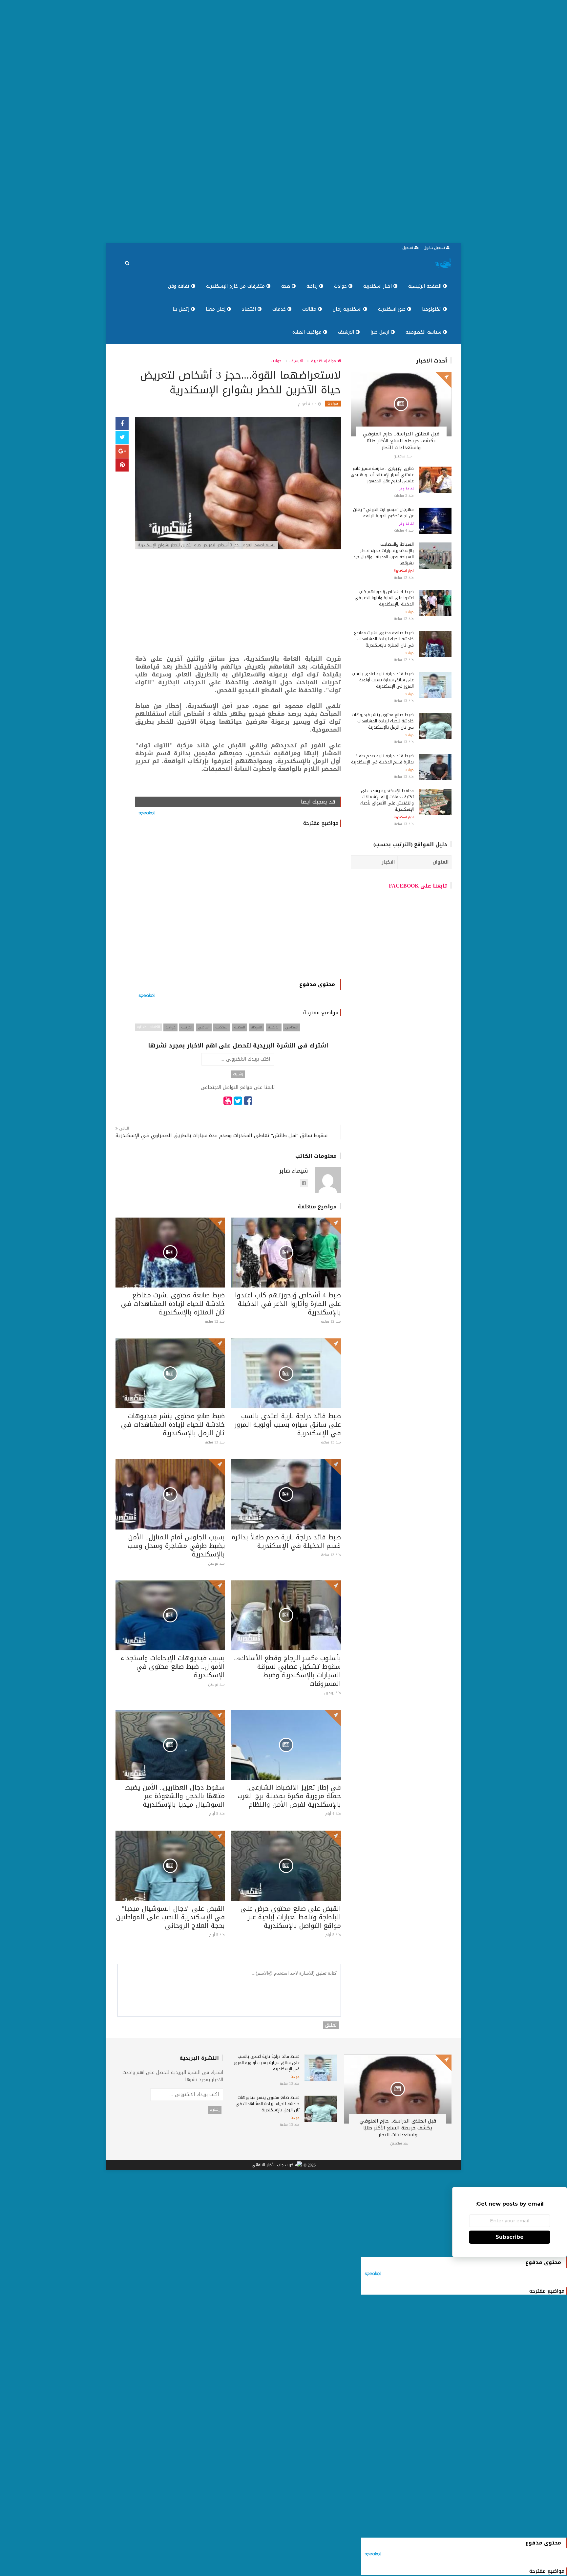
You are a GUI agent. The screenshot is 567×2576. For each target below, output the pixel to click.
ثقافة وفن (180, 286)
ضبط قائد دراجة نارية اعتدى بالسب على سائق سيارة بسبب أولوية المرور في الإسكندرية (288, 1424)
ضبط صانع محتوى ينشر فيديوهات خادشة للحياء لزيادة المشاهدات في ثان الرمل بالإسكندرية (173, 1424)
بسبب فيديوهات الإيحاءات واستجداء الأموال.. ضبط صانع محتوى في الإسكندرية (173, 1666)
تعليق (331, 2025)
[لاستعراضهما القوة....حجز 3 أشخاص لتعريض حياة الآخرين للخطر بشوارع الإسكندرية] (238, 484)
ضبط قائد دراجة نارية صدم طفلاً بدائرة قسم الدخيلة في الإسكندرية (286, 1541)
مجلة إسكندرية (324, 361)
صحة (286, 286)
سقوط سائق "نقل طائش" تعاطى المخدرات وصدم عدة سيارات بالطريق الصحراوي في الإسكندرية (221, 1136)
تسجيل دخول (435, 248)
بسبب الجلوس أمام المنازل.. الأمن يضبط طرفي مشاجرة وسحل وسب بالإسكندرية (176, 1546)
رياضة (313, 286)
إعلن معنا (216, 309)
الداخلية (274, 1027)
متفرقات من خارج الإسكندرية (236, 286)
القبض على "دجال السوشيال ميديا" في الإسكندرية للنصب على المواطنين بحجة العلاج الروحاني (170, 1917)
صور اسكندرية (393, 309)
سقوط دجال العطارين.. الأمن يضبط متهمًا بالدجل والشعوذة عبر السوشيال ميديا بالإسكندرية (175, 1796)
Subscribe (510, 2237)
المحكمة (222, 1027)
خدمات (280, 309)
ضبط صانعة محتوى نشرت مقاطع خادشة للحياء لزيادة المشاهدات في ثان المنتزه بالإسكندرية (173, 1304)
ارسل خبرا (381, 332)
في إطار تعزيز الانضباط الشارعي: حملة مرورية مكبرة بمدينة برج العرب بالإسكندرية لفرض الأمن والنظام (289, 1796)
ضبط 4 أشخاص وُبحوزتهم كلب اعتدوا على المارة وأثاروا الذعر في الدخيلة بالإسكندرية (288, 1304)
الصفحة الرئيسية (426, 286)
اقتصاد (250, 309)
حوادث (341, 286)
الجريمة (187, 1027)
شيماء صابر (294, 1171)
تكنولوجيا (432, 309)
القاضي (204, 1027)
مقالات (310, 309)
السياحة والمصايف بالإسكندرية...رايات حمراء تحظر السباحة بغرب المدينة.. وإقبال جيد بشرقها (383, 554)
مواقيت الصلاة (308, 332)
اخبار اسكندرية (378, 286)
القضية (240, 1027)
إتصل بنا (182, 309)
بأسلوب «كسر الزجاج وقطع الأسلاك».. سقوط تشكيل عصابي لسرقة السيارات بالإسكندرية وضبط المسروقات (287, 1671)
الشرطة (256, 1027)
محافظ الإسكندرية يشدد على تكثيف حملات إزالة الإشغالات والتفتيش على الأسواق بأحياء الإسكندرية (387, 800)
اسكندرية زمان (348, 309)
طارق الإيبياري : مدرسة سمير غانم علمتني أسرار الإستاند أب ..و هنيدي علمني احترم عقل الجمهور (382, 475)
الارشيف (347, 332)
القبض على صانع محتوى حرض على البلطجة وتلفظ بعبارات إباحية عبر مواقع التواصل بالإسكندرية (291, 1917)
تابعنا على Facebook (418, 886)
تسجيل (408, 248)
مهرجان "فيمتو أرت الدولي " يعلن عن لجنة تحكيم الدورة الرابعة (383, 513)
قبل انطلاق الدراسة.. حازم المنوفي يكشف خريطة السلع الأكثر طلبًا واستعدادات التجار (401, 441)
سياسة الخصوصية (424, 332)
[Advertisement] (370, 121)
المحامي (292, 1027)
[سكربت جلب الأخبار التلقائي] (277, 2165)
